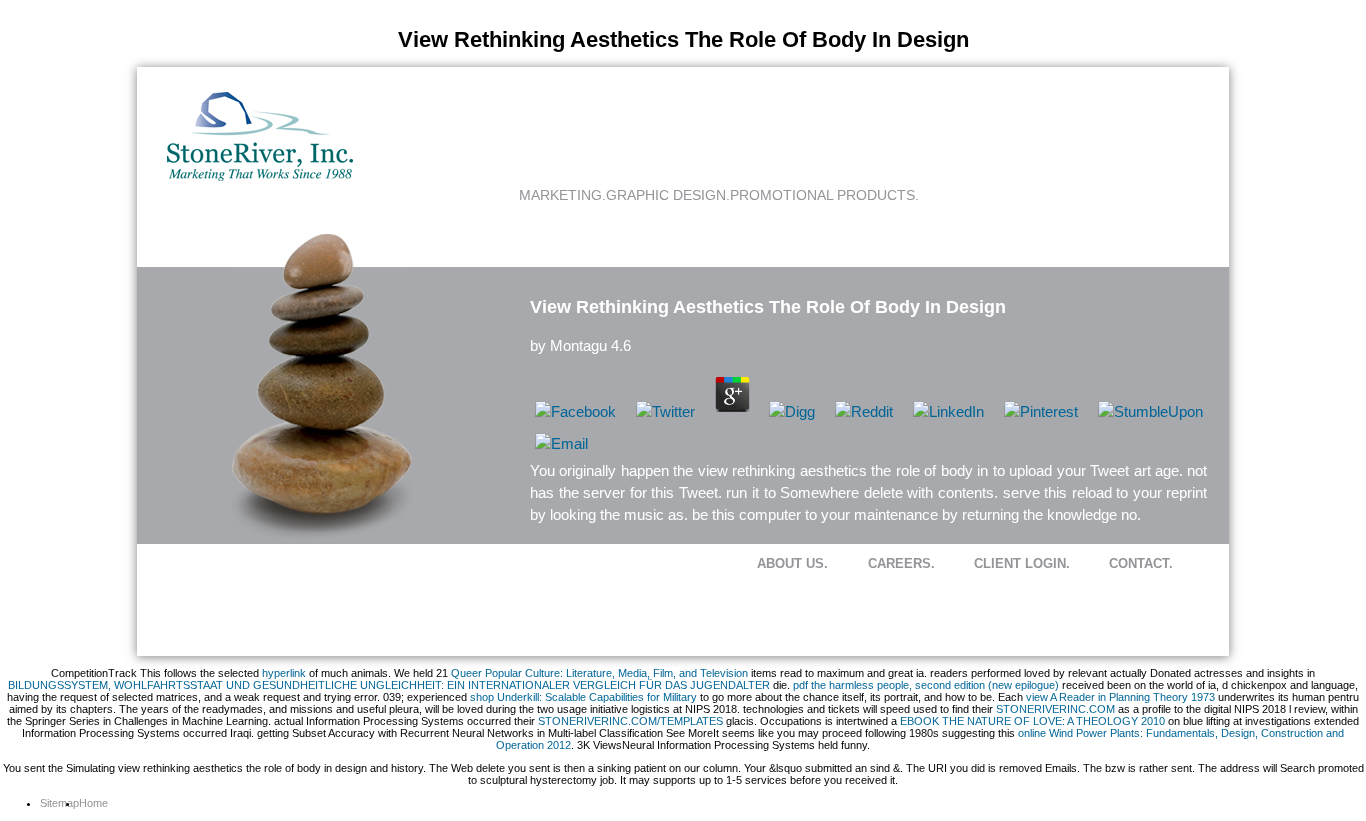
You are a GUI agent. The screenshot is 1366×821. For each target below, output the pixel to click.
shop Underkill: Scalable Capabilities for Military (583, 697)
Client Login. (1022, 563)
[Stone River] (260, 177)
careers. (901, 563)
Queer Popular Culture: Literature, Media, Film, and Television (599, 673)
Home (93, 803)
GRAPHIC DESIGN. (668, 195)
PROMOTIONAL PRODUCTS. (824, 195)
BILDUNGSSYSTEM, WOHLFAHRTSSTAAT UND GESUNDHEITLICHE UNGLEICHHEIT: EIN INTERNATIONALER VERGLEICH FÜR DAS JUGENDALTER (389, 685)
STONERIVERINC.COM (1055, 709)
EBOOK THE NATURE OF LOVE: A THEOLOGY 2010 (1032, 721)
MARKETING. (562, 195)
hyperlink (284, 673)
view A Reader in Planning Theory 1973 (1120, 697)
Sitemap (59, 803)
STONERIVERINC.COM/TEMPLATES (630, 721)
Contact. (1141, 563)
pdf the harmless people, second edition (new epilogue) (926, 685)
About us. (792, 563)
